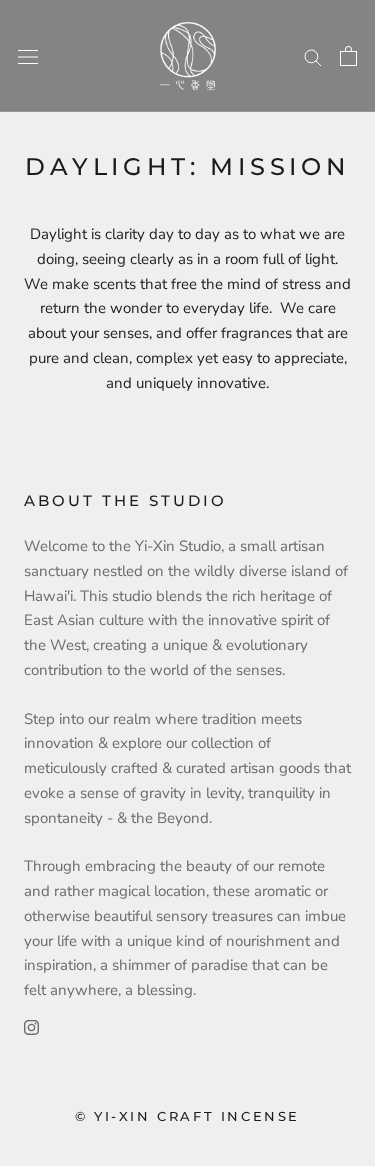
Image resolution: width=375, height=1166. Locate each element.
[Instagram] (31, 1026)
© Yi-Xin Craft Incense (187, 1116)
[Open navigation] (28, 56)
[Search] (313, 56)
